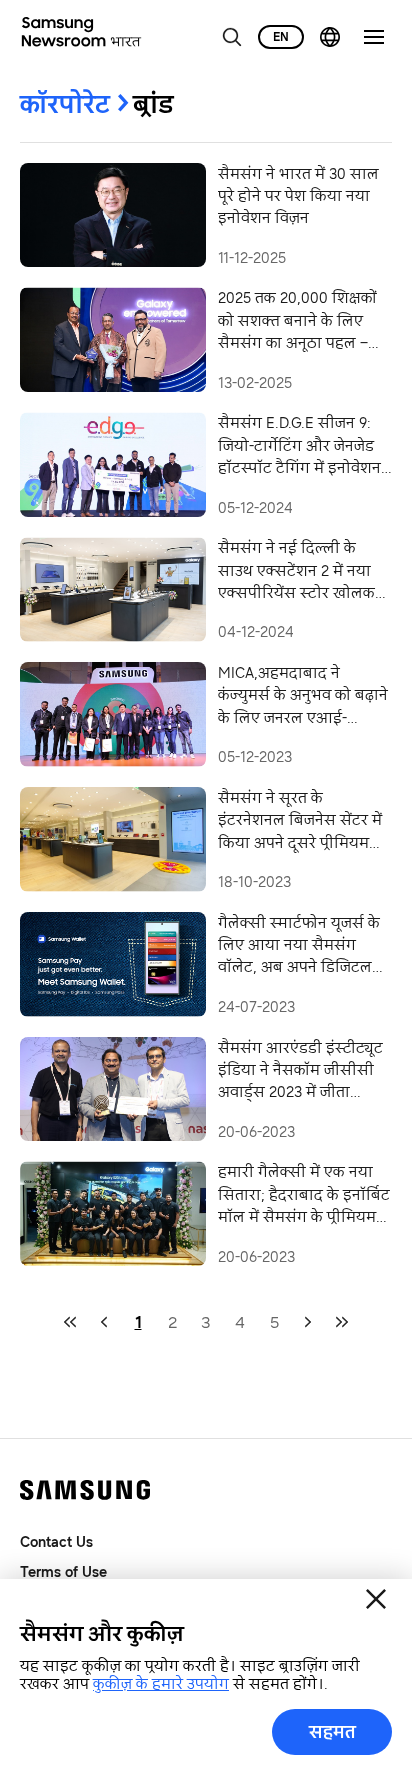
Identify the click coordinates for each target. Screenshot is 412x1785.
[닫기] (376, 1599)
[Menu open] (374, 37)
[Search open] (232, 37)
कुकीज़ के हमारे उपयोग (161, 1683)
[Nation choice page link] (330, 37)
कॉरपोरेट (64, 104)
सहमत (332, 1732)
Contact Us (56, 1541)
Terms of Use (63, 1571)
